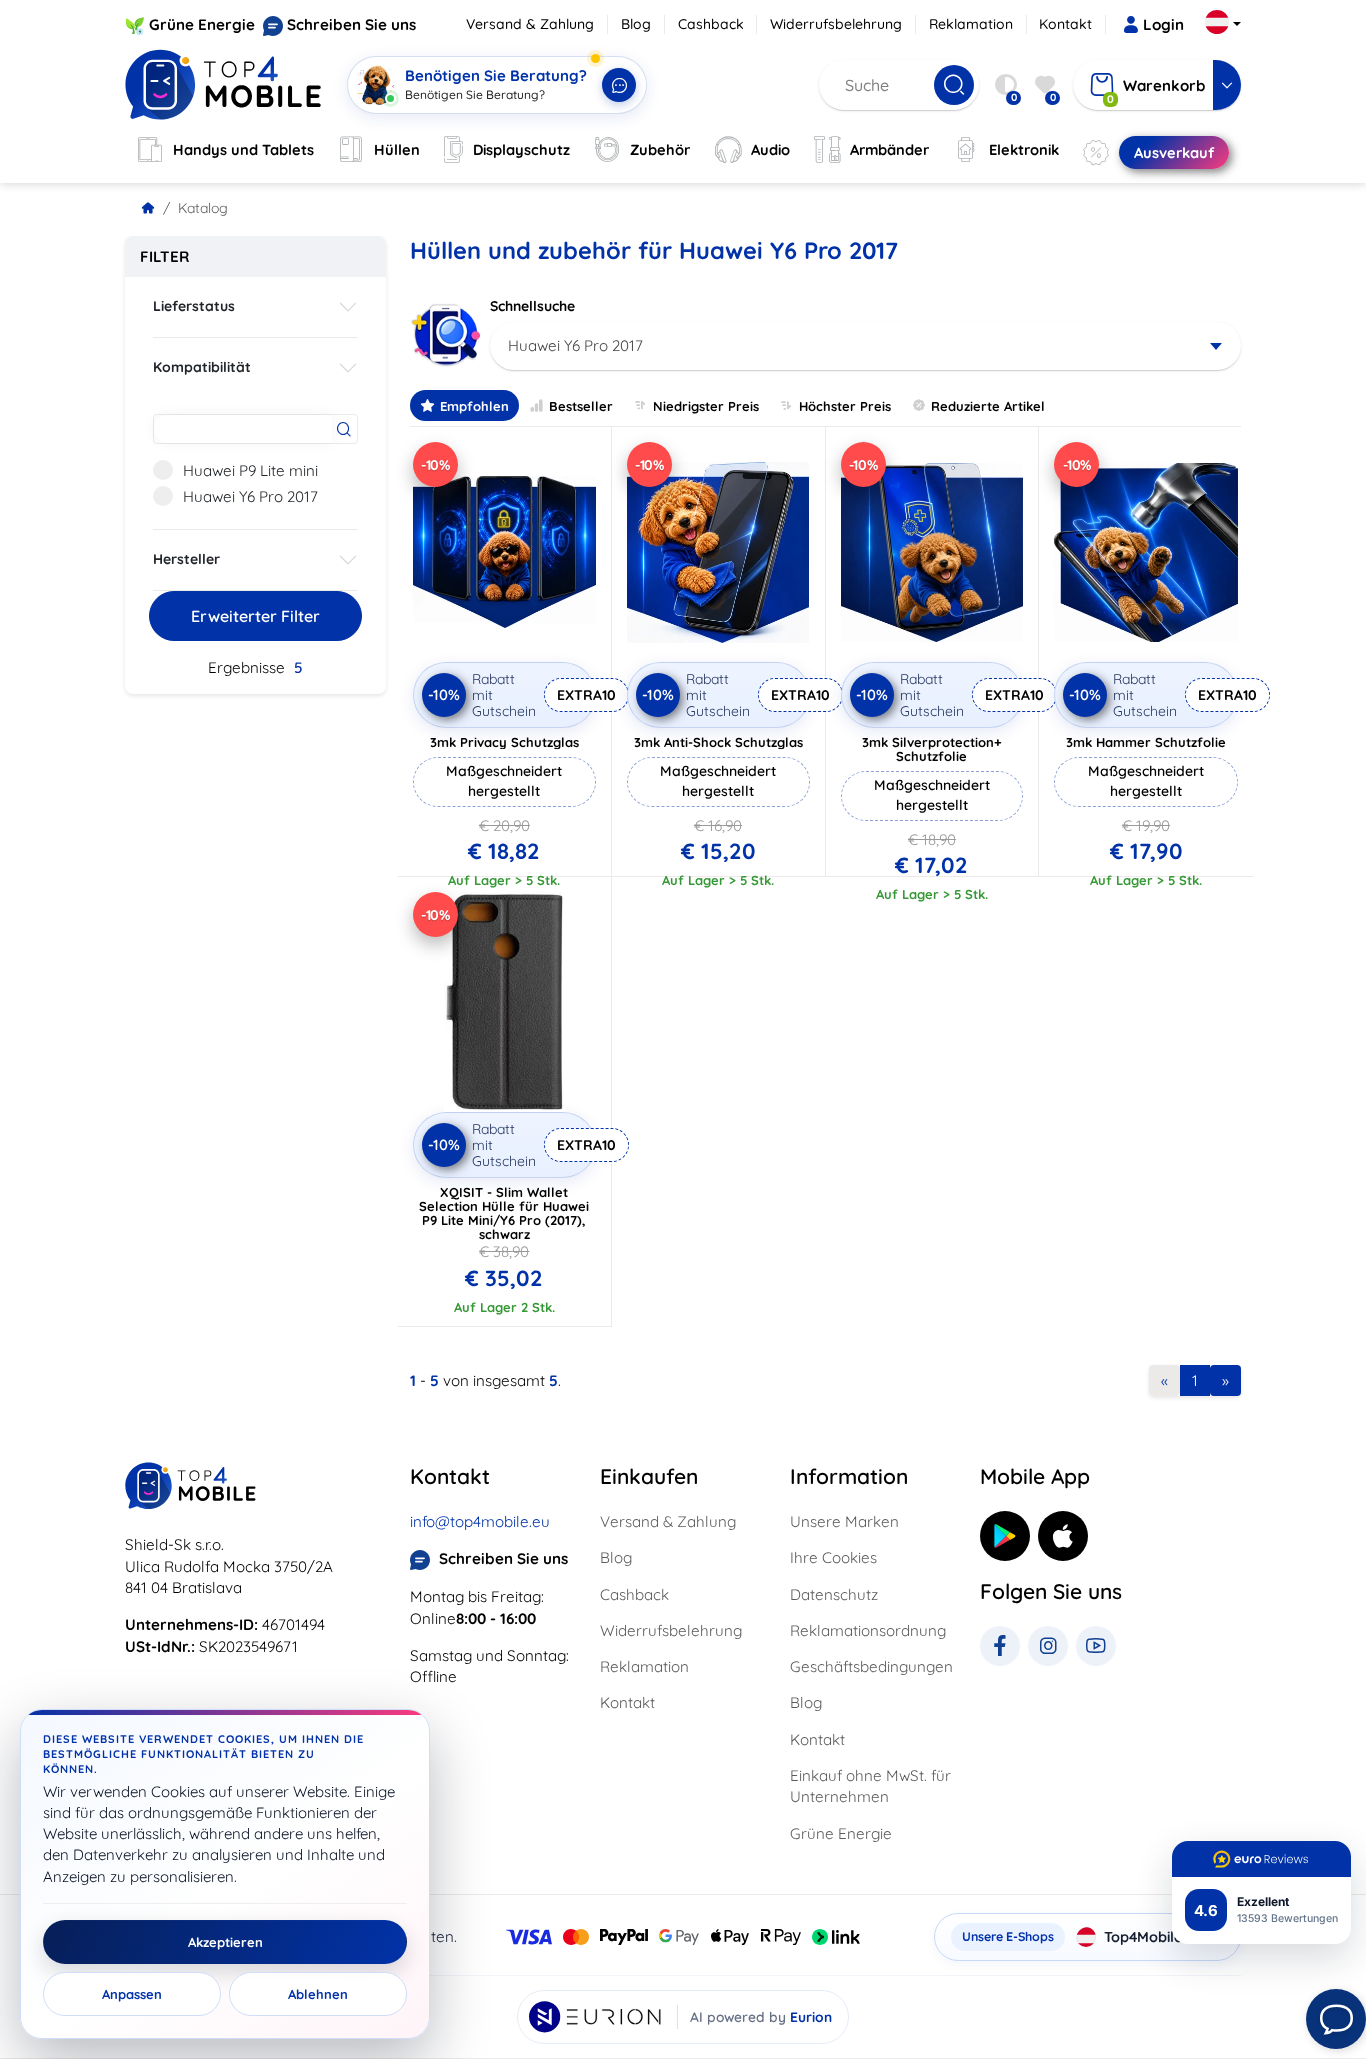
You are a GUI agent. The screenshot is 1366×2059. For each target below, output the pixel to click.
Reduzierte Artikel (988, 406)
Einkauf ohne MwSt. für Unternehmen (870, 1786)
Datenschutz (834, 1594)
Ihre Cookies (833, 1557)
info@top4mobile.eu (480, 1521)
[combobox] (865, 346)
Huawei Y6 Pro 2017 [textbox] (575, 345)
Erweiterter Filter (255, 616)
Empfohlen (474, 406)
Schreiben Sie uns (351, 24)
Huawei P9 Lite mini (250, 470)
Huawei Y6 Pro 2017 (250, 496)
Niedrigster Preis (706, 406)
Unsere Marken (844, 1521)
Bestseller (581, 406)
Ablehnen (318, 1994)
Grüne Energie (202, 24)
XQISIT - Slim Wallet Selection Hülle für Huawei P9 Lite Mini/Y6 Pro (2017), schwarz (504, 1213)
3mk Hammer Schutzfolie (1146, 742)
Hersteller (186, 559)
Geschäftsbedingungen (871, 1666)
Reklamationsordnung (868, 1630)
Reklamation (971, 24)
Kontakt (1065, 24)
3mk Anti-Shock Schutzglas (718, 742)
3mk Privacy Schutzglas (504, 742)
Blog (636, 24)
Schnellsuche (532, 306)
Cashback (711, 24)
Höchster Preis (845, 406)
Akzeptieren (225, 1942)
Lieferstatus (194, 306)
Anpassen (132, 1994)
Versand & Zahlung (530, 24)
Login (1163, 24)
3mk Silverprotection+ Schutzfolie (932, 749)
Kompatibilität (202, 367)
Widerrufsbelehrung (836, 24)
